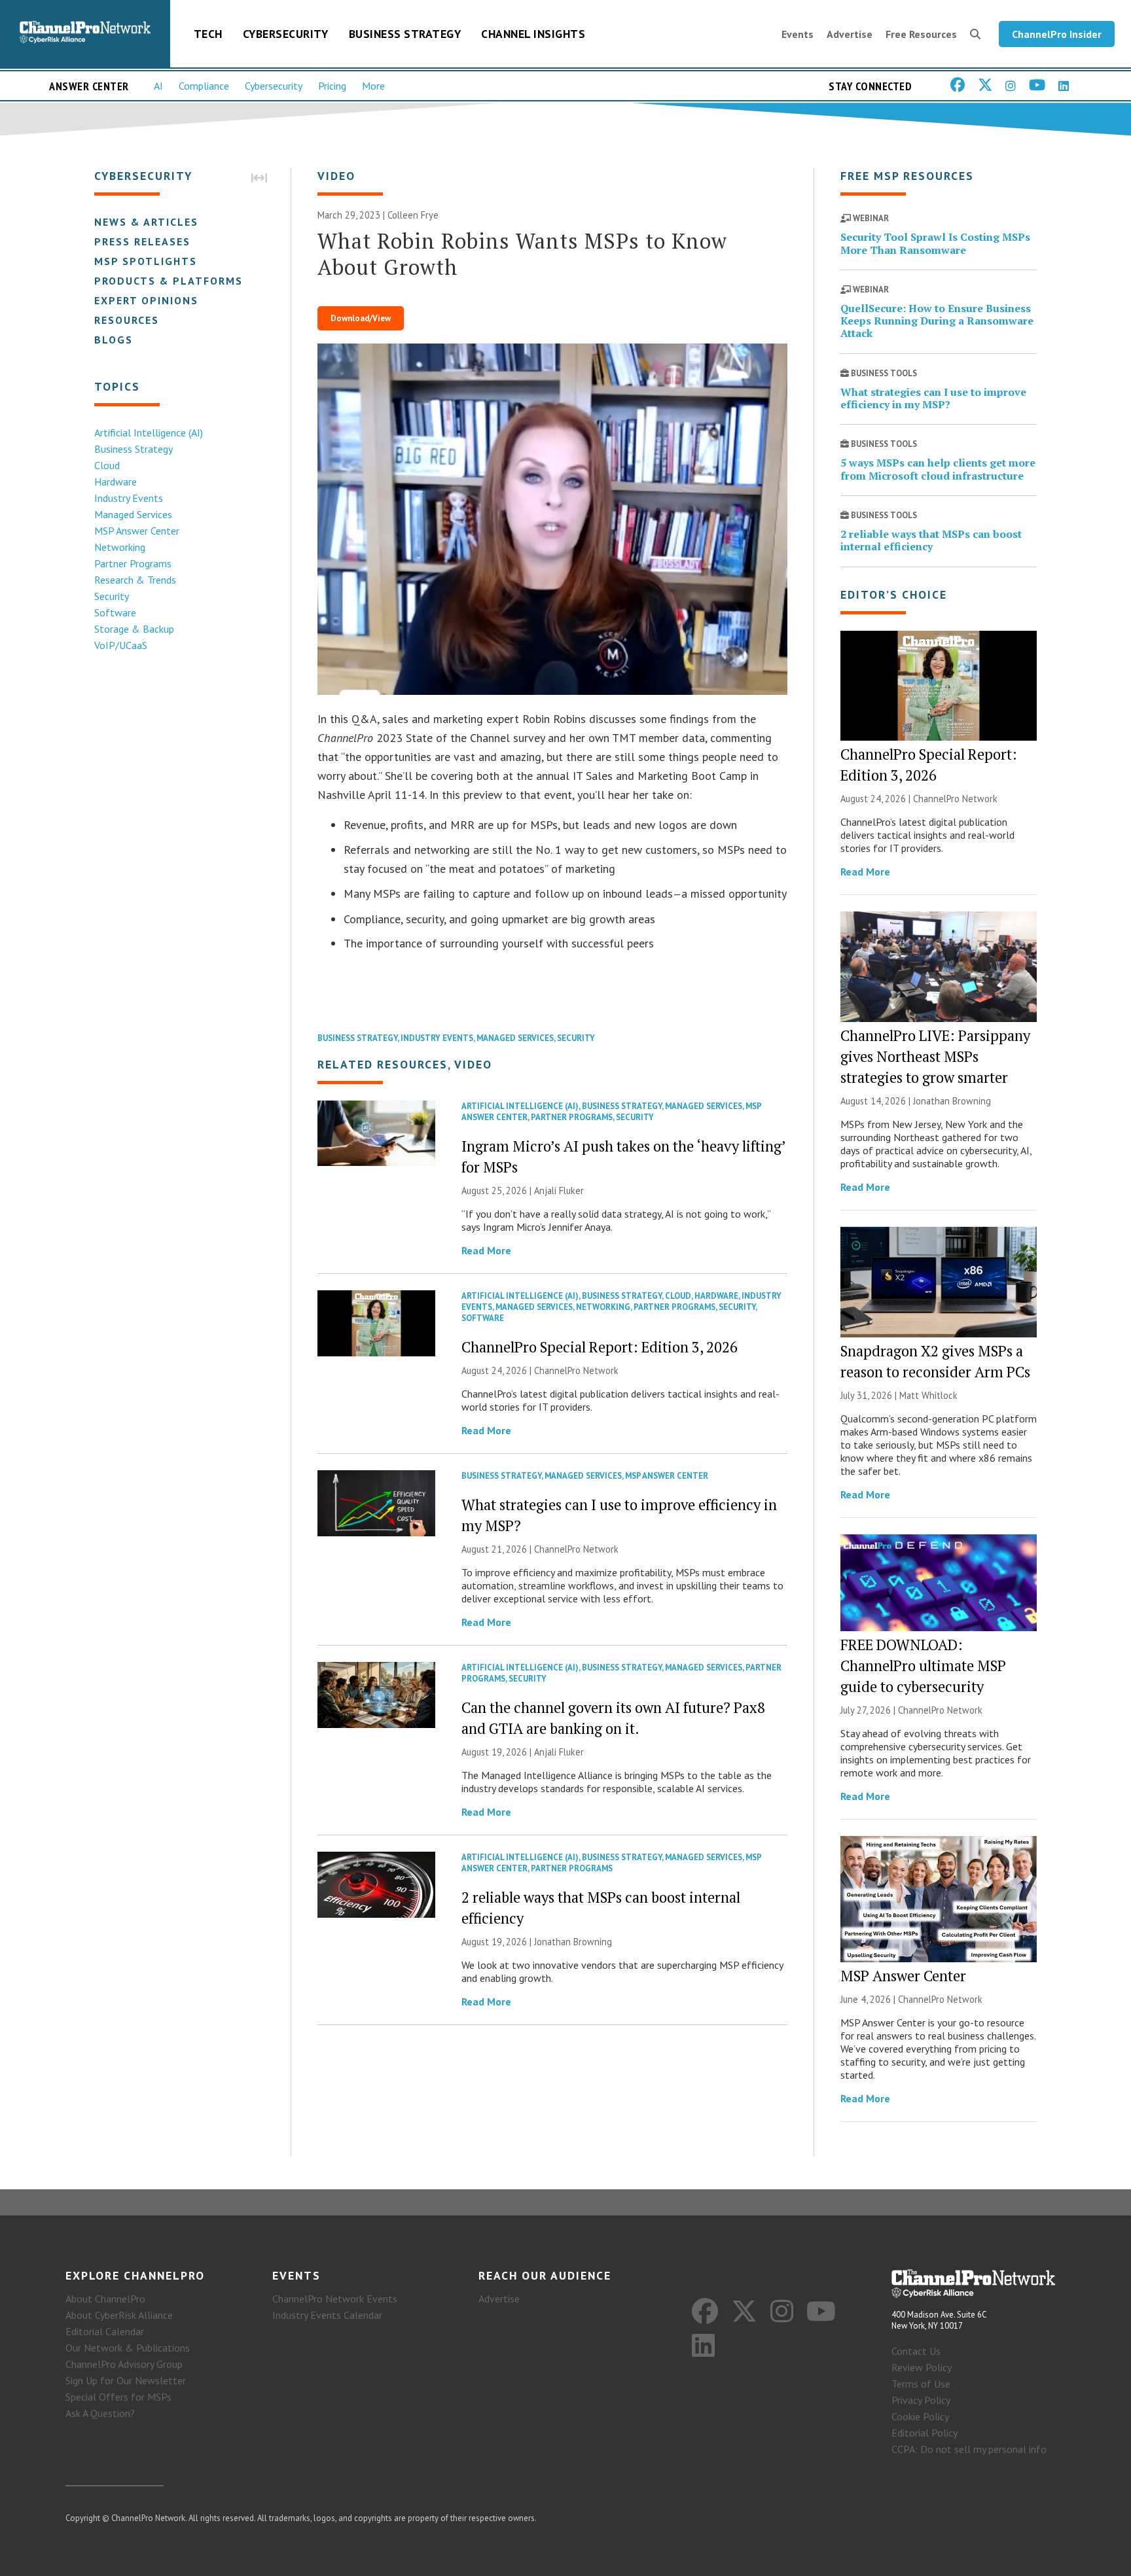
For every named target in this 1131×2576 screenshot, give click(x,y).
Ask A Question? (100, 2413)
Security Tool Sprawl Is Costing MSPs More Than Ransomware (935, 243)
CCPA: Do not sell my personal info (969, 2449)
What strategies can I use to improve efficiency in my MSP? (933, 398)
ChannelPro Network (576, 1370)
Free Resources (921, 34)
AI (158, 86)
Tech (208, 34)
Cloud (107, 465)
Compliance (204, 86)
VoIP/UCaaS (121, 645)
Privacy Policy (921, 2400)
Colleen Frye (413, 215)
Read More (486, 1250)
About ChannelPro (105, 2299)
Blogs (114, 340)
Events (798, 34)
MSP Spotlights (146, 261)
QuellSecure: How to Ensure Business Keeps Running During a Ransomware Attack (937, 321)
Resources (127, 320)
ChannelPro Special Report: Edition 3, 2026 (600, 1347)
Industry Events (129, 498)
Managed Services (133, 514)
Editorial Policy (925, 2433)
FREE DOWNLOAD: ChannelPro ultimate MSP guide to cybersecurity (923, 1666)
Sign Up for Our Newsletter (126, 2380)
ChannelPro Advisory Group (124, 2364)
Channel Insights (533, 34)
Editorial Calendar (105, 2331)
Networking (120, 547)
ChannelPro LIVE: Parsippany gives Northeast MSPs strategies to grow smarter (935, 1056)
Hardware (116, 482)
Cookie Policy (920, 2416)
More (373, 86)
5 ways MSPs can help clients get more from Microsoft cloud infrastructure (938, 469)
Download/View (361, 318)
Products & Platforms (169, 281)
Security (112, 596)
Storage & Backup (134, 629)
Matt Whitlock (928, 1395)
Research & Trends (135, 580)
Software (115, 612)
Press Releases (142, 241)
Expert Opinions (146, 300)
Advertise (850, 34)
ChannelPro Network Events (335, 2299)
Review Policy (922, 2367)
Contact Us (916, 2351)
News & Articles (146, 222)
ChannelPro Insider (1057, 34)
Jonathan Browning (573, 1942)
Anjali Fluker (559, 1191)
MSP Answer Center (137, 531)
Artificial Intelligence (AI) (149, 432)
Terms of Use (921, 2384)
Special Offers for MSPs (118, 2397)
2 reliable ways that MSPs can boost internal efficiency (931, 540)
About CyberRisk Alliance (119, 2315)
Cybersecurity (286, 34)
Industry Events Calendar (327, 2315)
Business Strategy (405, 34)
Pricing (332, 86)
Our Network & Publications (128, 2348)
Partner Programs (133, 563)
